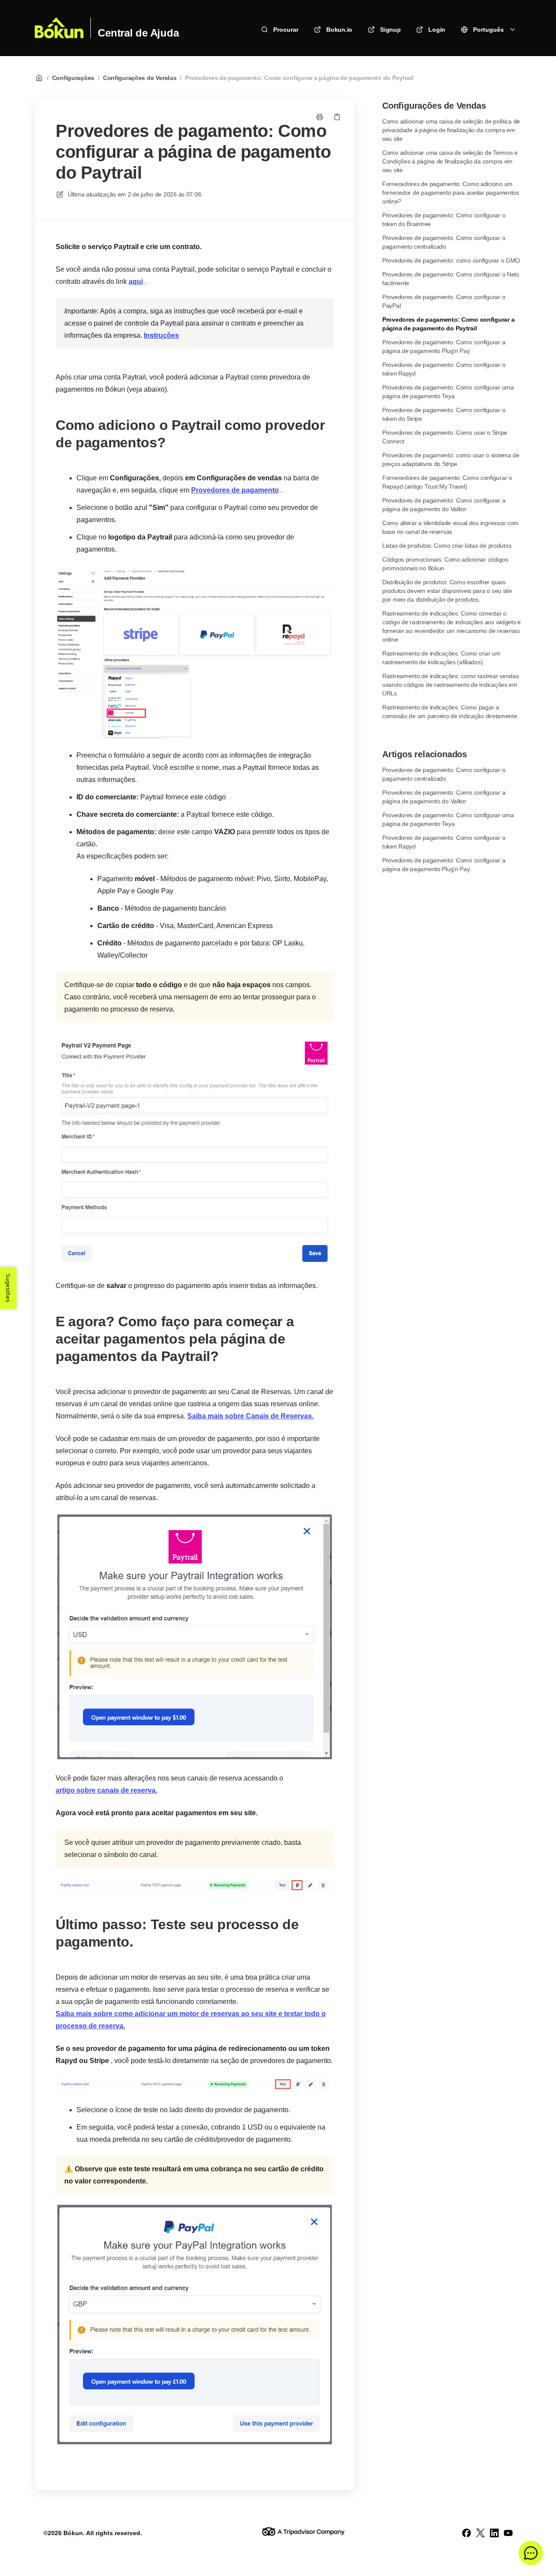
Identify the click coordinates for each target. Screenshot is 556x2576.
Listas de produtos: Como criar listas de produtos (447, 546)
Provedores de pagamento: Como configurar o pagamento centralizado (444, 242)
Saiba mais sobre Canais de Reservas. (250, 1416)
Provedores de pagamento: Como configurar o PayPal (444, 301)
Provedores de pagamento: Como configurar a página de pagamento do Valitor (444, 505)
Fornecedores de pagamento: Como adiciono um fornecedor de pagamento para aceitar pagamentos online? (451, 193)
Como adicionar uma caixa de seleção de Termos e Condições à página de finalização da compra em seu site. (450, 161)
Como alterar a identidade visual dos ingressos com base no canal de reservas (450, 527)
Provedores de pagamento (235, 490)
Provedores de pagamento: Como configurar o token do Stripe (444, 414)
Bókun (73, 2533)
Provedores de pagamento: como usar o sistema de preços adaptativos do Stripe (451, 459)
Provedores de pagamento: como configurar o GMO (451, 260)
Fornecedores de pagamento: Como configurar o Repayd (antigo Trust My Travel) (447, 482)
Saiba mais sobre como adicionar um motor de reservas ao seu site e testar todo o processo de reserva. (191, 2020)
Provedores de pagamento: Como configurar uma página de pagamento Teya (448, 392)
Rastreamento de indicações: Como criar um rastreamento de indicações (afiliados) (441, 658)
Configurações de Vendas (140, 78)
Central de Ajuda (138, 33)
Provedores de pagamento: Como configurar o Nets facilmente (451, 279)
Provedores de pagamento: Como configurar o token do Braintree (444, 220)
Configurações (73, 78)
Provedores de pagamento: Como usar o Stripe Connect (445, 437)
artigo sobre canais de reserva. (106, 1790)
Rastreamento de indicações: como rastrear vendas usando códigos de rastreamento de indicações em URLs (451, 685)
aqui (136, 281)
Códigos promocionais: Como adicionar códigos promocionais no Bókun (445, 564)
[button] (531, 2553)
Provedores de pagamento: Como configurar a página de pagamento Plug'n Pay (444, 346)
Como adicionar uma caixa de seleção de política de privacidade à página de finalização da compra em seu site (451, 130)
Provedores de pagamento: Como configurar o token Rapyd (444, 369)
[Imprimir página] (320, 117)
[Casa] (59, 28)
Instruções (161, 335)
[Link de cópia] (337, 117)
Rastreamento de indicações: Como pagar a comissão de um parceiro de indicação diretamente (450, 712)
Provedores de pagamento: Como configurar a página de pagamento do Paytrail (299, 78)
